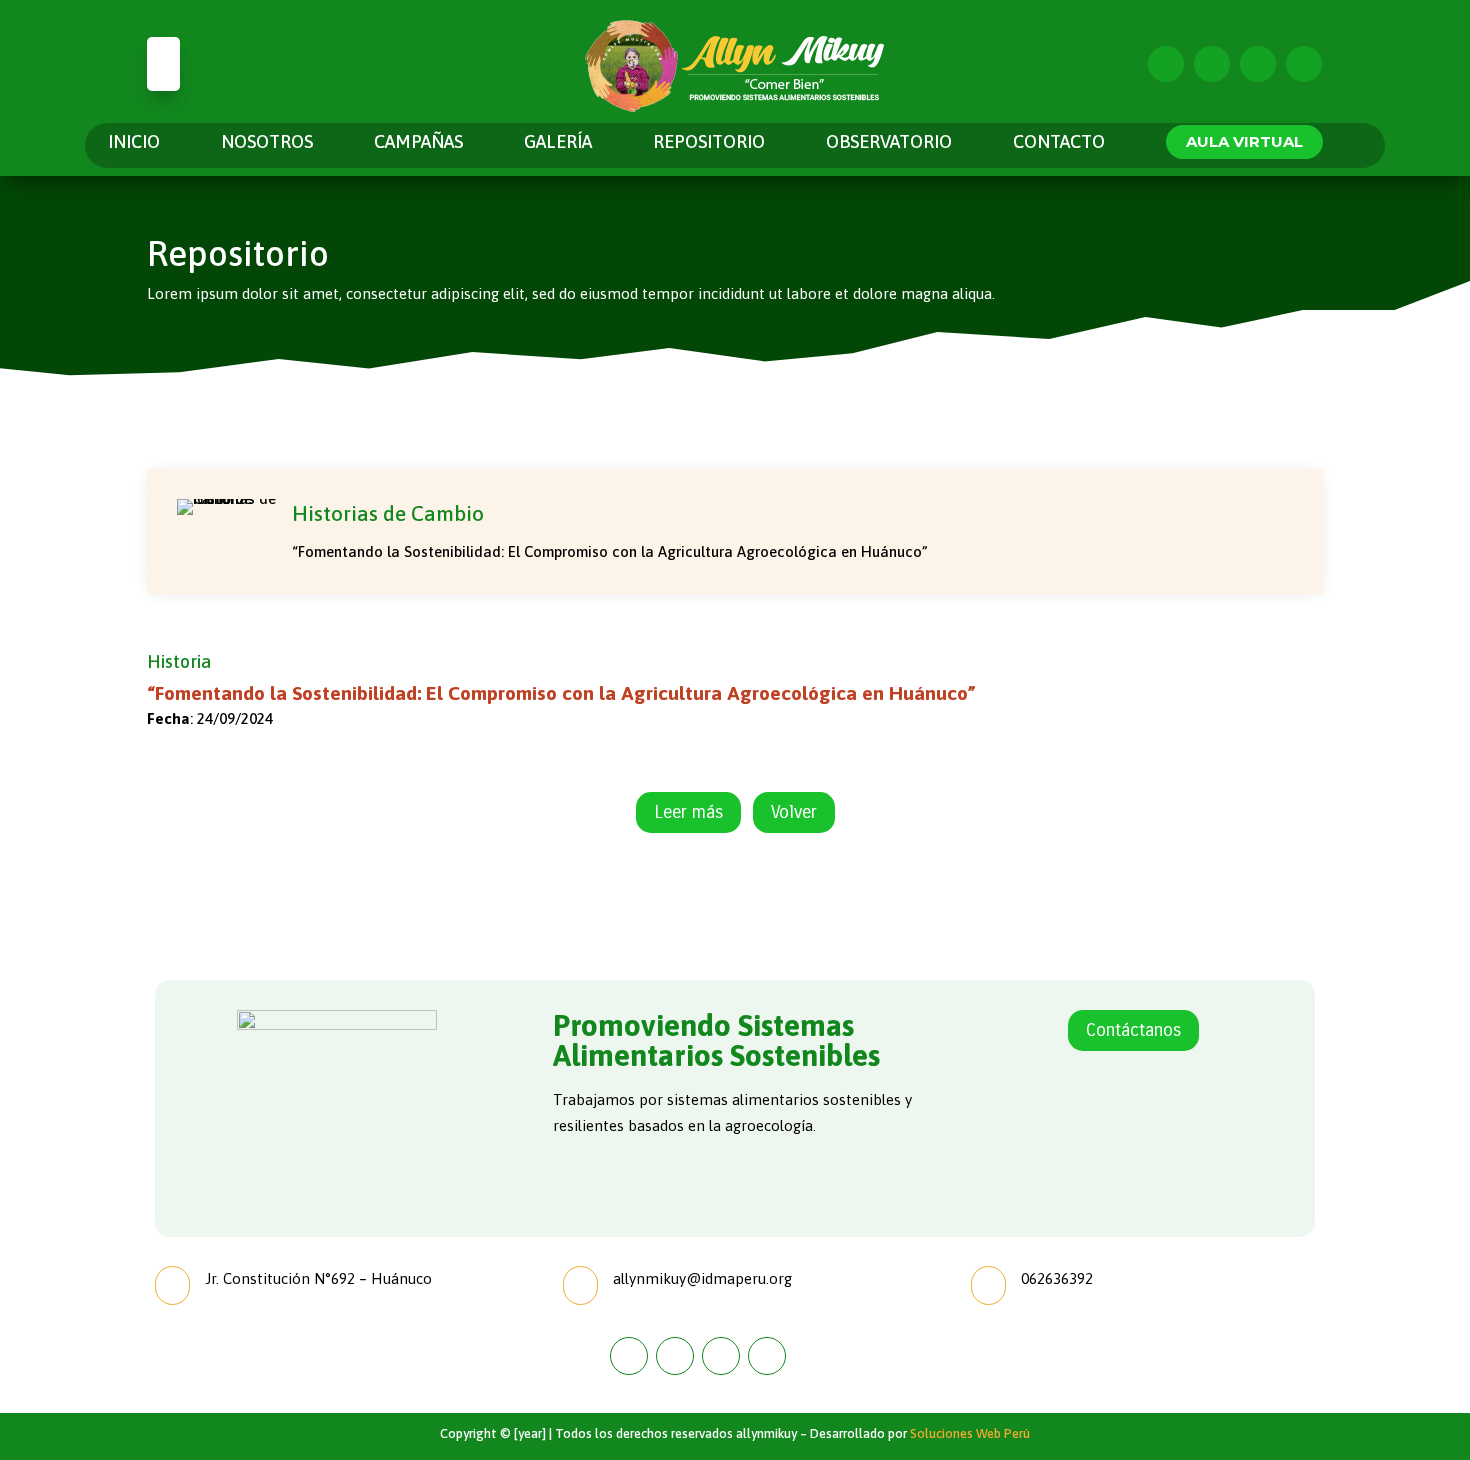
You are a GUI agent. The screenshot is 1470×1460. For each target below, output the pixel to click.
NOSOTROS (267, 143)
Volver (794, 812)
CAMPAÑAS (418, 143)
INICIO (134, 143)
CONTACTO (1059, 143)
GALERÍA (558, 143)
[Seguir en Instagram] (1212, 64)
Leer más (688, 812)
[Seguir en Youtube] (1258, 64)
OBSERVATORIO (889, 143)
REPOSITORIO (709, 143)
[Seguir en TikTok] (1304, 64)
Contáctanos (1133, 1030)
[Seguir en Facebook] (1166, 64)
